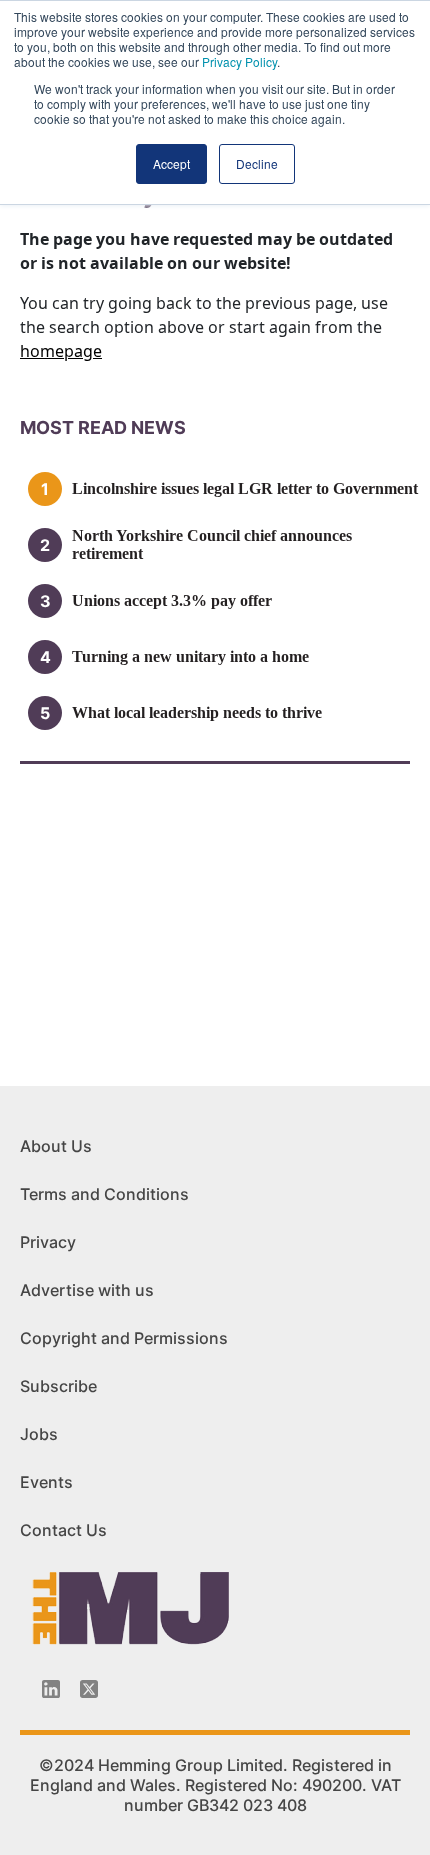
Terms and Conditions (104, 1194)
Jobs (39, 1434)
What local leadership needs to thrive (197, 712)
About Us (56, 1146)
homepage (61, 351)
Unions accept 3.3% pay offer (172, 600)
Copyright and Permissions (124, 1338)
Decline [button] (257, 163)
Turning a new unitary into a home (190, 656)
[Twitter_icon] (89, 1689)
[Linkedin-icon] (51, 1689)
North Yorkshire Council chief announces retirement (212, 544)
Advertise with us (87, 1290)
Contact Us (63, 1530)
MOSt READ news (103, 427)
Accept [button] (171, 163)
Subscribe (58, 1386)
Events (46, 1482)
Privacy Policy (239, 61)
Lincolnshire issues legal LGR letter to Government (245, 488)
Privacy (48, 1242)
